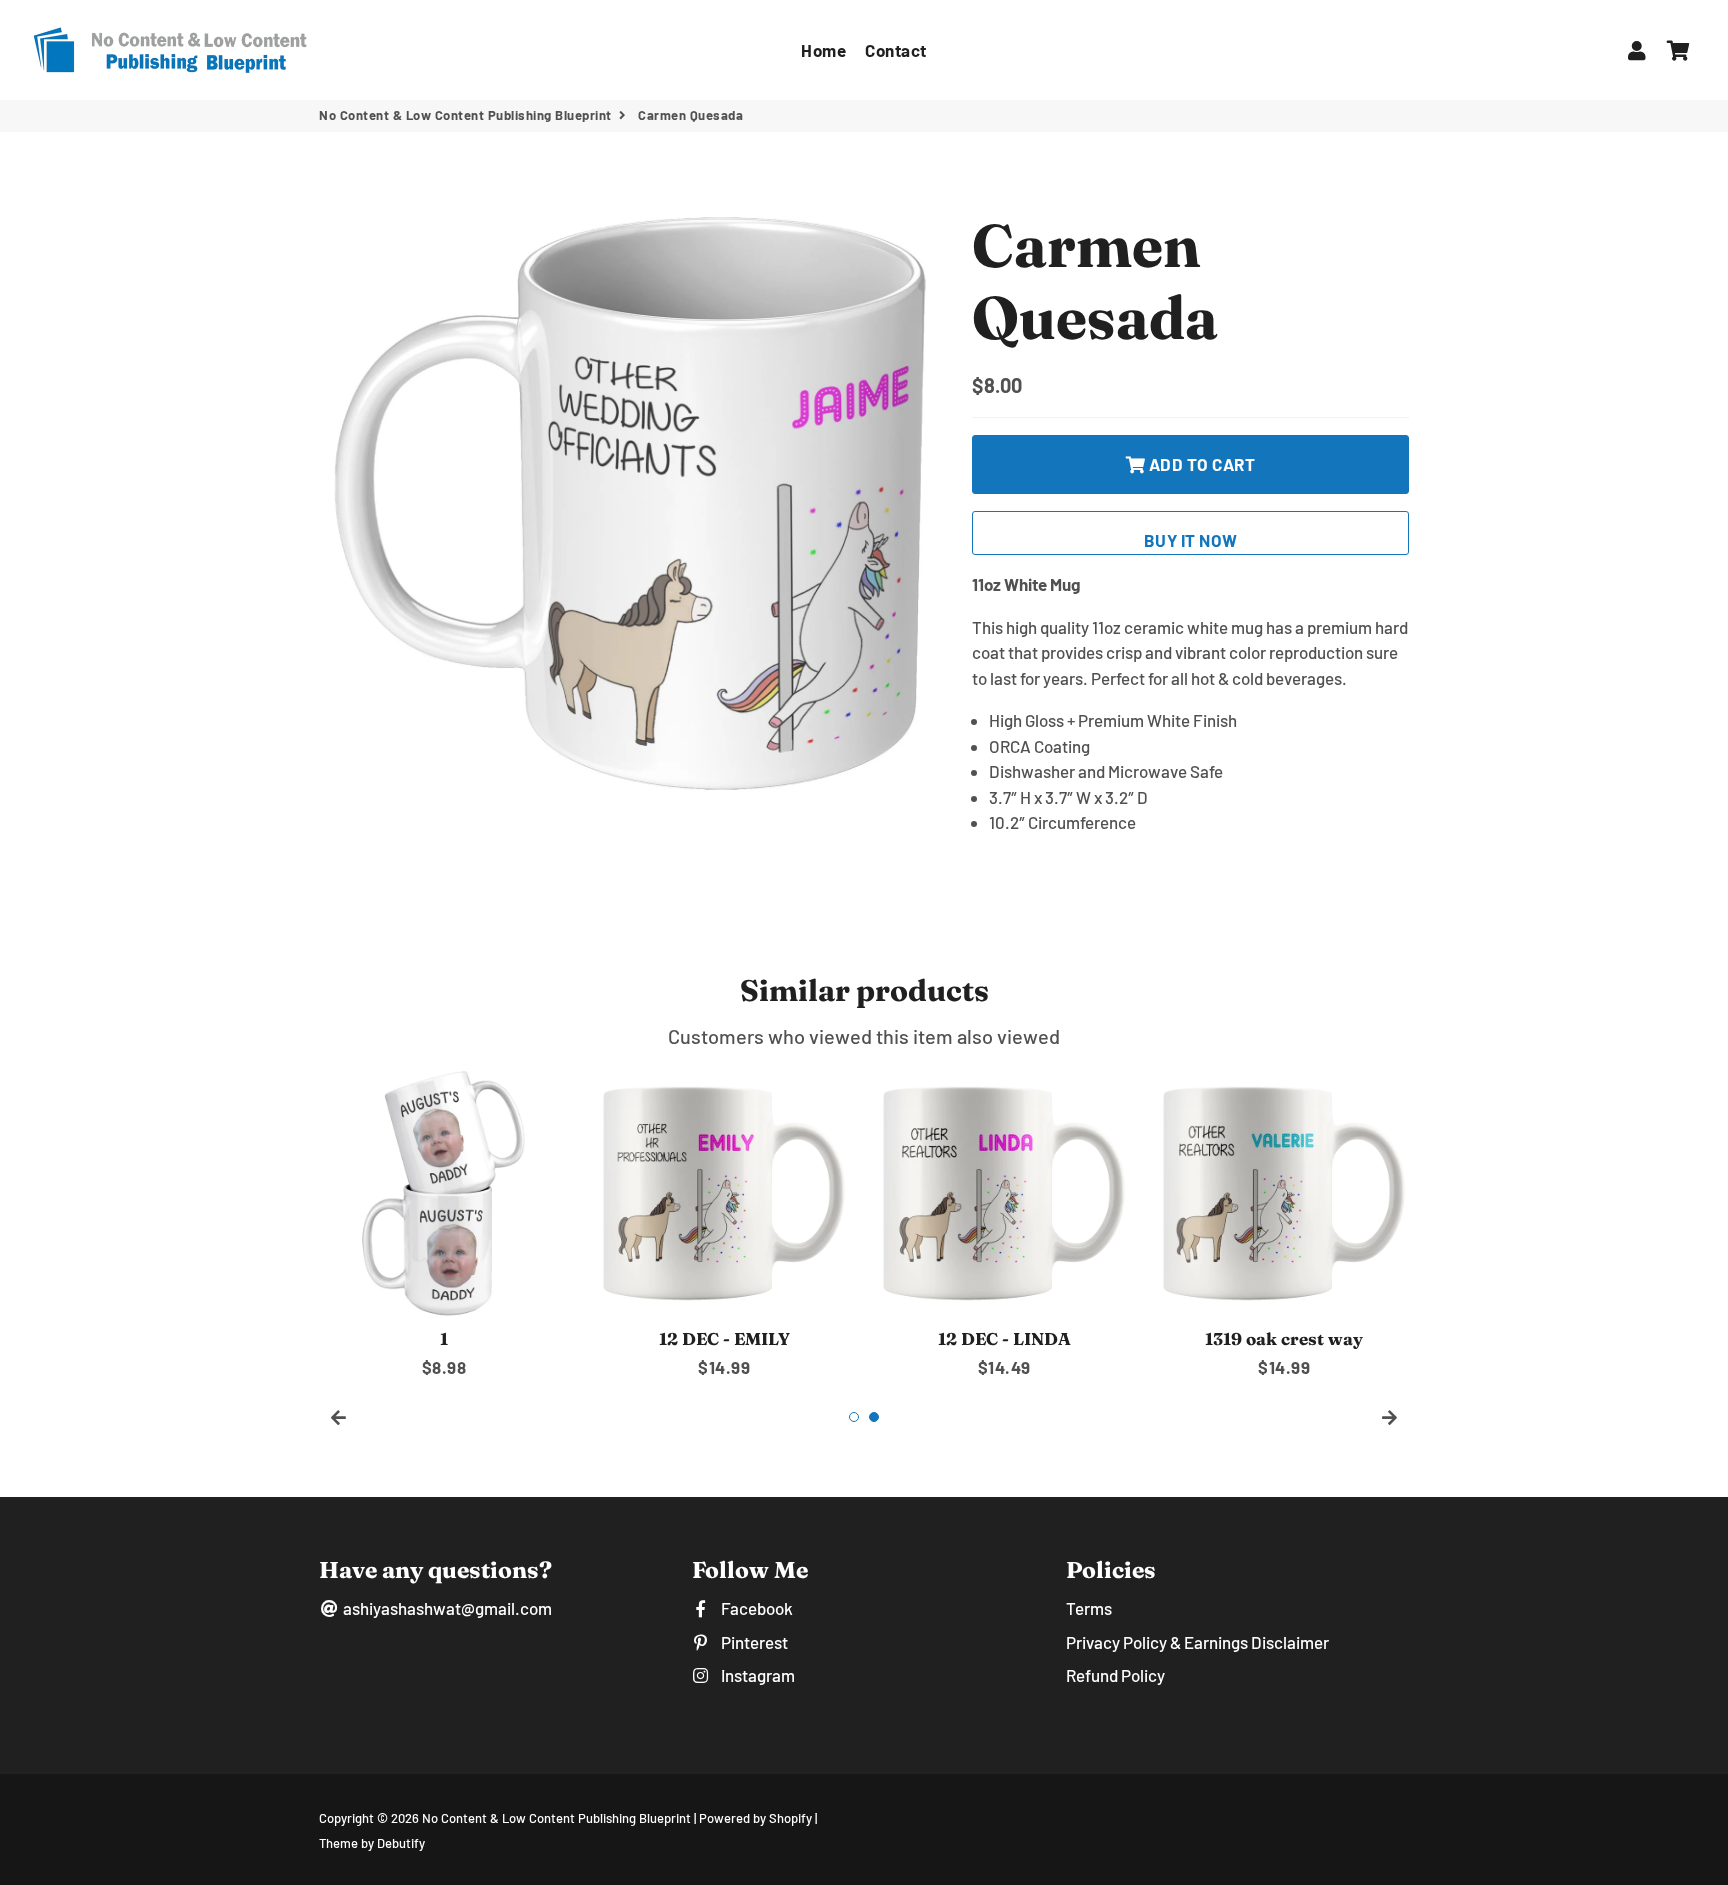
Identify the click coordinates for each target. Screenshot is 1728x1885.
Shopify (790, 1818)
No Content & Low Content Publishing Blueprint (465, 115)
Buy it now (1191, 540)
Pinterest (752, 1642)
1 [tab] (854, 1417)
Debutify (401, 1843)
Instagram (756, 1675)
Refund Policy (1115, 1675)
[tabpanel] (444, 1224)
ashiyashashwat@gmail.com (446, 1608)
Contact (896, 50)
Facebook (755, 1608)
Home (823, 50)
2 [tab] (874, 1417)
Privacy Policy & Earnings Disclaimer (1197, 1642)
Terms (1089, 1608)
